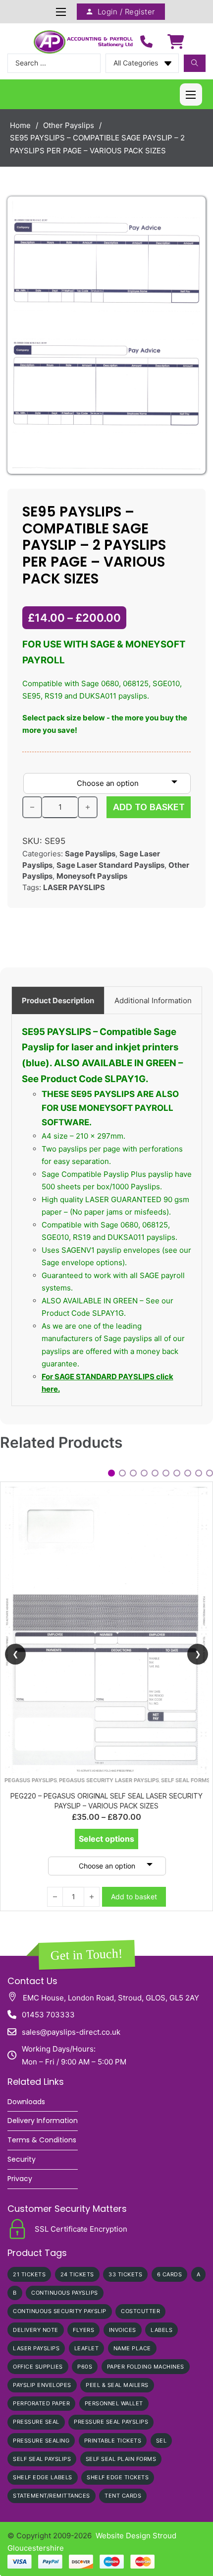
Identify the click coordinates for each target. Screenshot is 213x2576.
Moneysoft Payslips (92, 876)
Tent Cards (123, 2496)
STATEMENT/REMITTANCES (52, 2496)
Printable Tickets (113, 2441)
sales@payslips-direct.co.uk (71, 2032)
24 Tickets (77, 2274)
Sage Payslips (90, 854)
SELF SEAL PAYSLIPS (42, 2459)
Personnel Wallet (114, 2403)
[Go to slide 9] (199, 1473)
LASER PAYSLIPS (74, 887)
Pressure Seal (36, 2422)
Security (22, 2159)
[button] (189, 213)
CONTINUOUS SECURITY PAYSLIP (60, 2311)
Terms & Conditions (42, 2140)
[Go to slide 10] (210, 1473)
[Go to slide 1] (111, 1473)
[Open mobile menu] (61, 12)
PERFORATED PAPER (41, 2403)
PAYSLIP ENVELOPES (42, 2385)
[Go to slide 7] (177, 1473)
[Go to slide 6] (166, 1473)
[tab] (58, 1000)
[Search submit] (195, 63)
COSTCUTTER (140, 2311)
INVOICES (123, 2330)
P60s (85, 2367)
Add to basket (134, 1620)
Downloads (26, 2102)
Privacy (20, 2179)
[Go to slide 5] (155, 1473)
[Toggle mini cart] (176, 42)
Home (20, 125)
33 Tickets (125, 2274)
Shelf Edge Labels (43, 2477)
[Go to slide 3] (133, 1473)
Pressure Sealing (41, 2441)
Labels (161, 2330)
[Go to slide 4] (144, 1473)
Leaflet (87, 2348)
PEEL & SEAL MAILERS (117, 2385)
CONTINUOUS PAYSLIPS (65, 2293)
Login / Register (126, 12)
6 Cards (170, 2274)
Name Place (132, 2348)
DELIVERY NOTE (36, 2330)
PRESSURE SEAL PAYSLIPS (111, 2422)
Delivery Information (43, 2121)
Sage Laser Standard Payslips (110, 865)
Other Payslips (69, 125)
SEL (161, 2441)
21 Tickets (29, 2274)
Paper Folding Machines (146, 2367)
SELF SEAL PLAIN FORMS (121, 2459)
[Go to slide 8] (188, 1473)
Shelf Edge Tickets (118, 2477)
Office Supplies (38, 2367)
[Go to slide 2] (122, 1473)
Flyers (83, 2330)
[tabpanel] (107, 1210)
